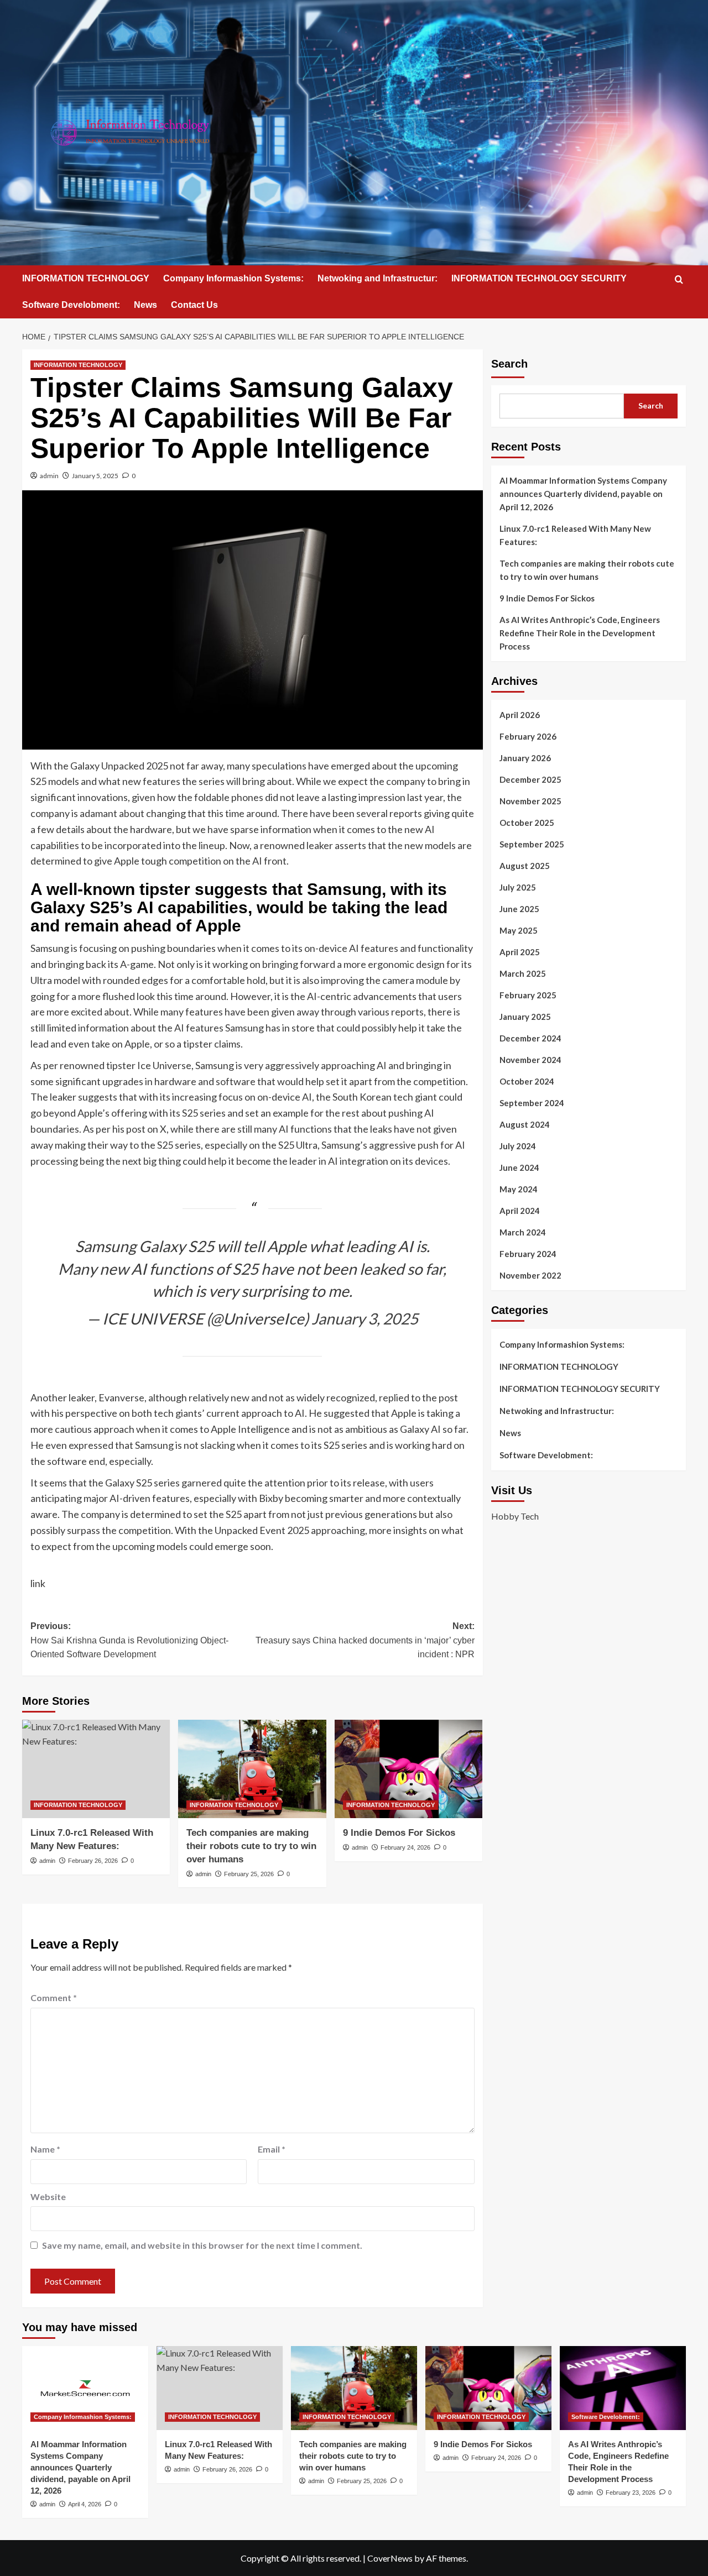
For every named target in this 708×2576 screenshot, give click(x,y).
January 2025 (525, 1017)
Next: (365, 1640)
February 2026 (528, 736)
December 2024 (530, 1038)
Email (272, 2149)
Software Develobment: (71, 305)
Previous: (129, 1640)
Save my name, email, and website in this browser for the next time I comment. (202, 2245)
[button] (679, 279)
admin (49, 476)
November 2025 (530, 801)
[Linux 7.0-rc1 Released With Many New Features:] (96, 1769)
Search (509, 364)
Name (45, 2149)
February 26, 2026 (93, 1861)
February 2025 (528, 995)
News (145, 305)
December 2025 (530, 779)
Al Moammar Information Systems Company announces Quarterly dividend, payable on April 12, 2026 (583, 494)
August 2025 (525, 866)
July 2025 (518, 887)
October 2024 (527, 1081)
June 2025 (519, 909)
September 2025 (532, 844)
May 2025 (519, 930)
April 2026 (520, 715)
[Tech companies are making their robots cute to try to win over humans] (252, 1769)
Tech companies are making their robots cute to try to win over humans (251, 1846)
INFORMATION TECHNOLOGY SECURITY (539, 278)
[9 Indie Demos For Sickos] (408, 1769)
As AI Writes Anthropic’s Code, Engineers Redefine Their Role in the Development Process (580, 633)
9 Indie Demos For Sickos (399, 1833)
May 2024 (519, 1189)
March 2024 (523, 1232)
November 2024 (530, 1060)
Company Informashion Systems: (233, 278)
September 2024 (532, 1103)
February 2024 (528, 1254)
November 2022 (530, 1275)
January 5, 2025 (95, 476)
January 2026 (525, 758)
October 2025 (527, 823)
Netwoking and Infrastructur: (378, 278)
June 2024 (519, 1167)
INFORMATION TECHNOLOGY (86, 278)
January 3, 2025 (365, 1318)
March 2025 (523, 973)
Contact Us (194, 305)
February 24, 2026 (405, 1847)
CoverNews (390, 2558)
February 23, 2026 (631, 2493)
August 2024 (525, 1124)
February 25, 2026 (249, 1874)
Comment (54, 1998)
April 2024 (520, 1211)
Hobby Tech (515, 1515)
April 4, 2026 (85, 2504)
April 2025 (520, 952)
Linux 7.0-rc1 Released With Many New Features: (575, 535)
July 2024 (518, 1146)
